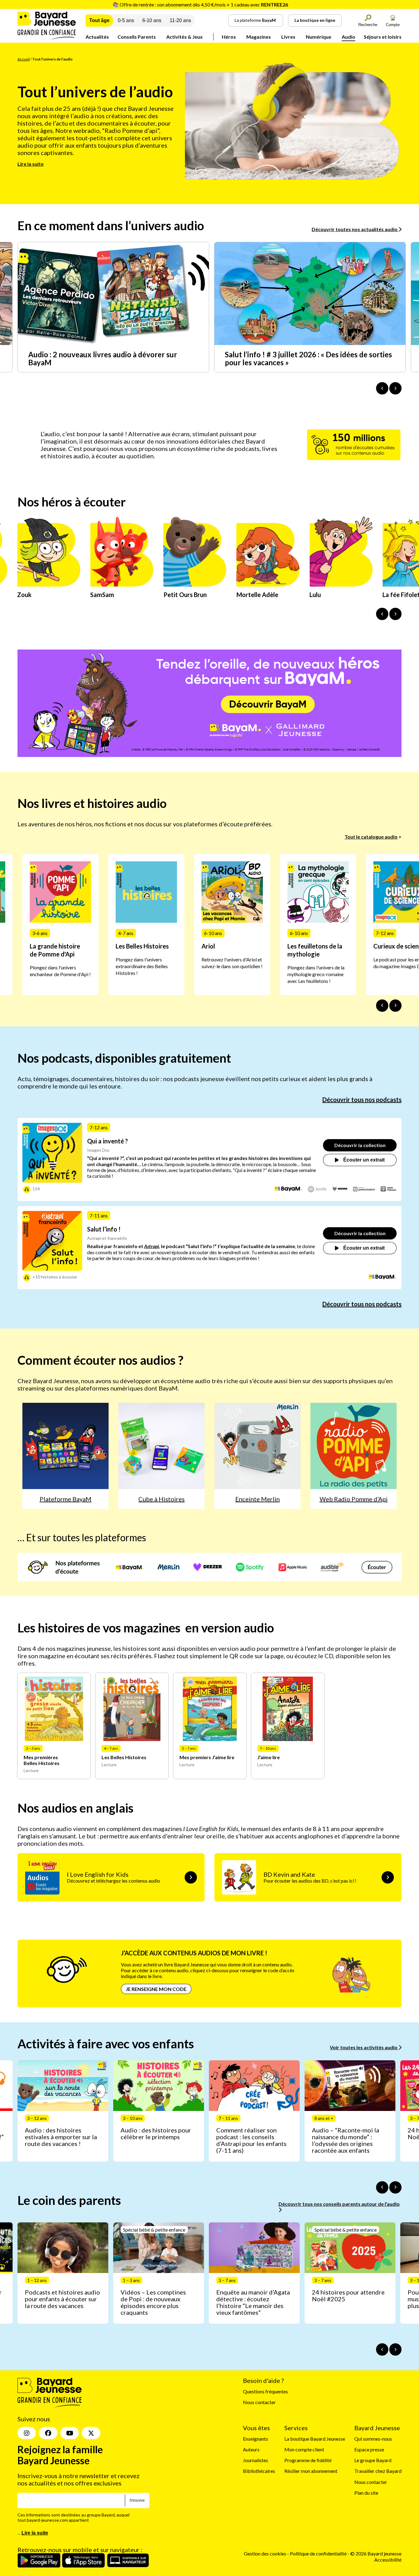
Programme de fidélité (308, 2460)
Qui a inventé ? (108, 1141)
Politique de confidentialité (319, 2554)
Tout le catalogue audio (371, 837)
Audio (348, 37)
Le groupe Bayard (373, 2460)
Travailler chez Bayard (378, 2471)
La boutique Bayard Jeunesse (315, 2439)
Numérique (319, 37)
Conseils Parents (137, 37)
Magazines (259, 37)
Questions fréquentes (265, 2391)
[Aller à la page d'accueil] (47, 37)
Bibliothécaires (259, 2471)
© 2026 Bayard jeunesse (376, 2554)
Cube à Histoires (161, 1499)
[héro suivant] (395, 614)
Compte (393, 25)
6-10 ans (152, 20)
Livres (288, 37)
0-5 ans (126, 20)
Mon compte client (304, 2449)
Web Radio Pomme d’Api (354, 1499)
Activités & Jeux (185, 37)
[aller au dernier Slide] (382, 1006)
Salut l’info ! (104, 1229)
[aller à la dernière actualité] (382, 388)
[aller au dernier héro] (382, 614)
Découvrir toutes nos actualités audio (355, 229)
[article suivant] (395, 2187)
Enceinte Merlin (258, 1499)
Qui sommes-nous (373, 2439)
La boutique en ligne (315, 20)
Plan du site (366, 2493)
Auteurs (251, 2449)
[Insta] (27, 2433)
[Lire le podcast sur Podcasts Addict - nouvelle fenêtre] (364, 1189)
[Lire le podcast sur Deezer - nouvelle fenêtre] (340, 1189)
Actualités (97, 37)
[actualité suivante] (395, 388)
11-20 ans (180, 20)
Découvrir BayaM (268, 704)
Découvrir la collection (360, 1145)
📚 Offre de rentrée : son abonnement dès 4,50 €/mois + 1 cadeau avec (200, 4)
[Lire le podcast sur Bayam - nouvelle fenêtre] (288, 1189)
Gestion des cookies (265, 2554)
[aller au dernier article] (382, 2187)
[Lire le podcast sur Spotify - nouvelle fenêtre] (317, 1189)
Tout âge (99, 20)
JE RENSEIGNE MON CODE (156, 1989)
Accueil (24, 59)
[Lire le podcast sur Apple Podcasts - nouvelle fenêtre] (388, 1189)
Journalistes (256, 2460)
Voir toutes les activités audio (364, 2047)
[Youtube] (70, 2433)
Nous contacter (259, 2402)
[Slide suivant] (395, 1006)
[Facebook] (48, 2433)
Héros (229, 37)
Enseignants (256, 2439)
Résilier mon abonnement (311, 2471)
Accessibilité (388, 2560)
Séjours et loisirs (383, 37)
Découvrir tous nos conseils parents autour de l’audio (339, 2204)
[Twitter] (91, 2433)
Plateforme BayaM (65, 1499)
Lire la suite (31, 164)
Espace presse (369, 2449)
